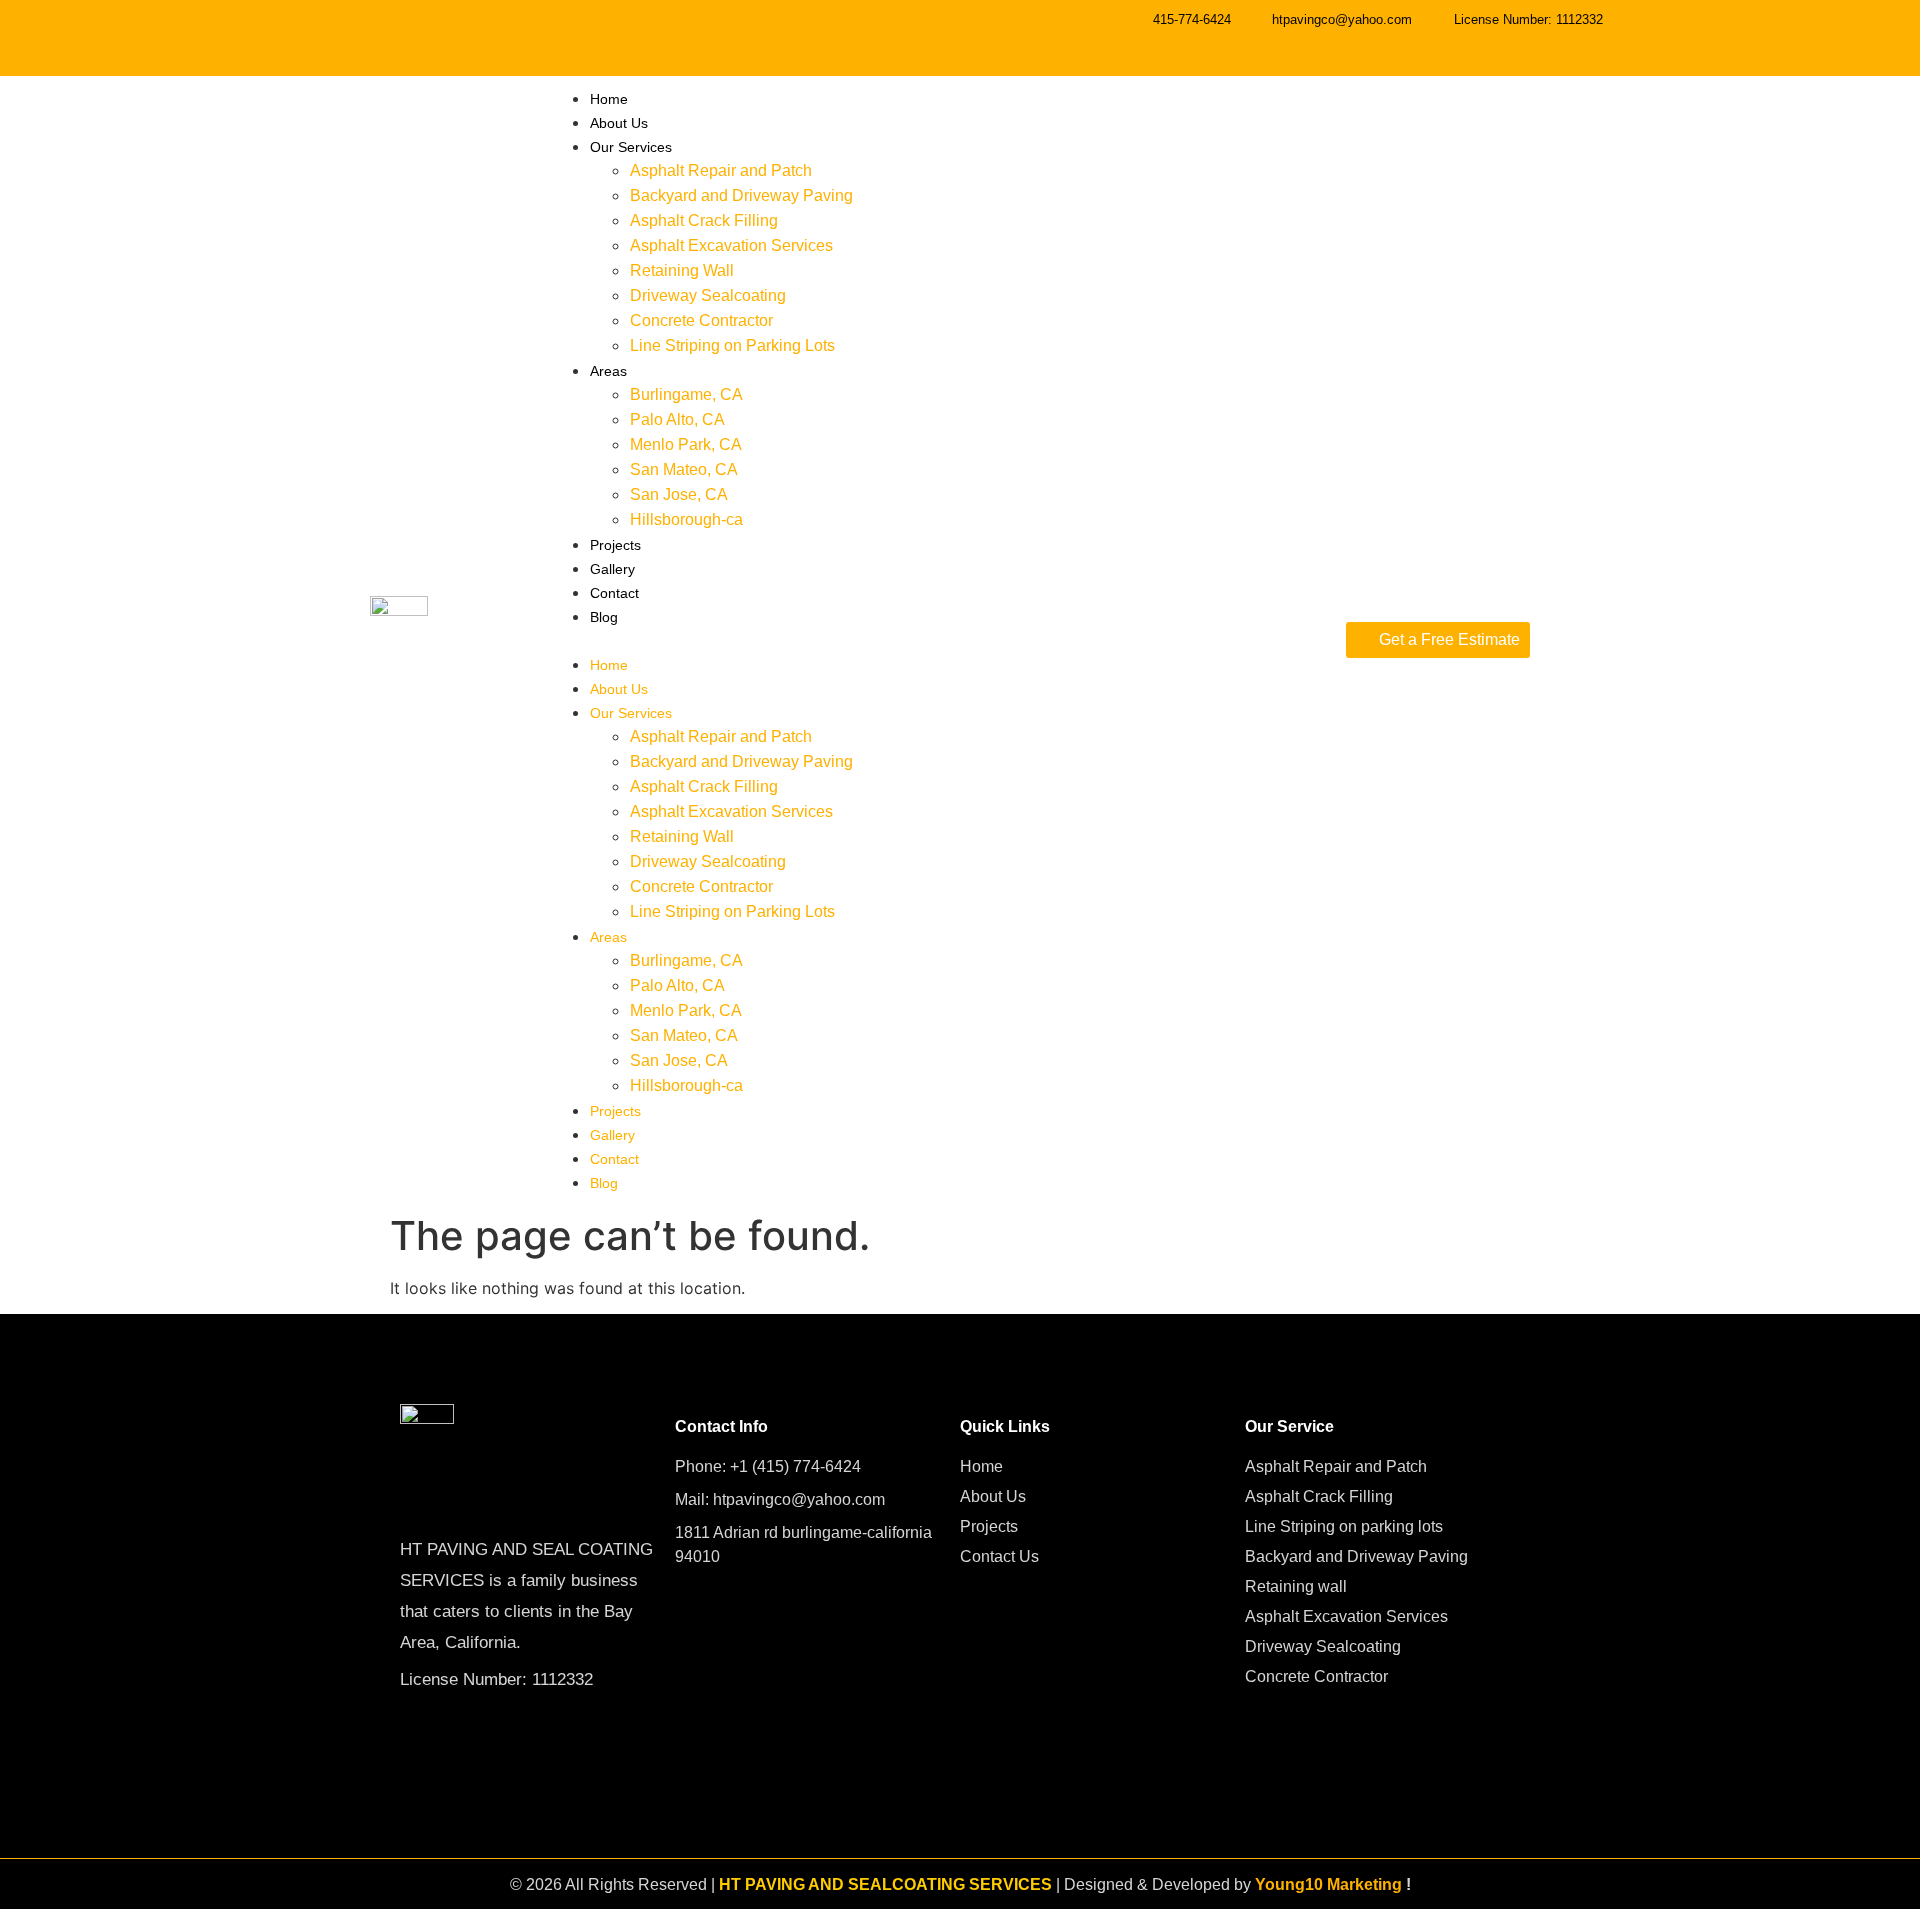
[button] (938, 640)
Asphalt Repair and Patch (721, 170)
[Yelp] (1849, 35)
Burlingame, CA (686, 394)
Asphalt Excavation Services (731, 245)
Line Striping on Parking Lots (732, 345)
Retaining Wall (682, 270)
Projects (615, 545)
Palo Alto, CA (677, 419)
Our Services (631, 147)
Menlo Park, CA (686, 444)
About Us (619, 123)
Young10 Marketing (1328, 1884)
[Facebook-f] (1648, 35)
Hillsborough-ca (686, 519)
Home (609, 99)
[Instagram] (1782, 35)
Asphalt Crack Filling (704, 220)
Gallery (612, 569)
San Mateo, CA (684, 469)
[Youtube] (1715, 35)
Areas (608, 371)
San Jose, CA (679, 494)
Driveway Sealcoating (708, 295)
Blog (604, 617)
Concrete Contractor (701, 320)
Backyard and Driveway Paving (741, 195)
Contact (614, 593)
